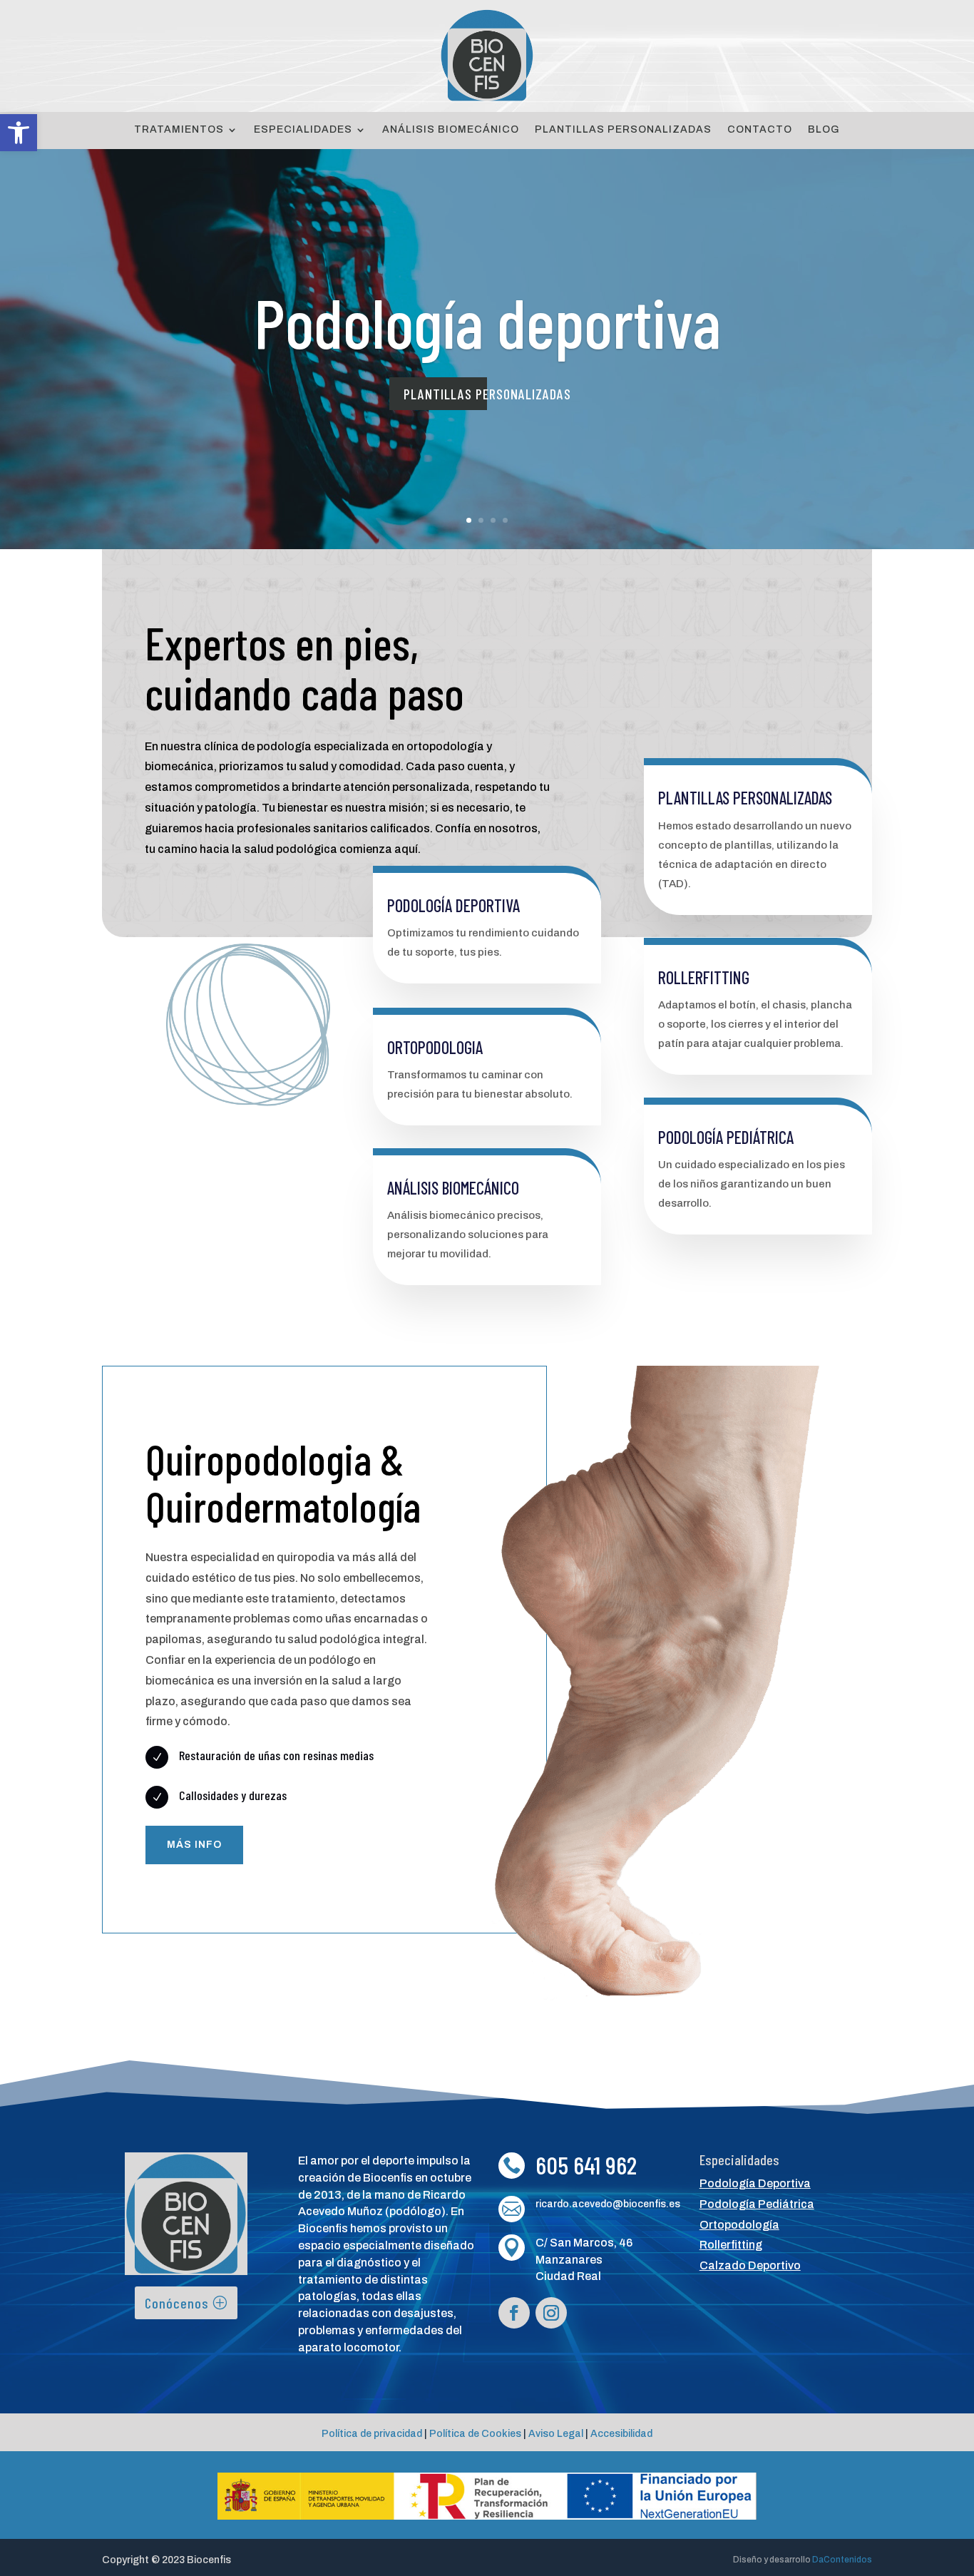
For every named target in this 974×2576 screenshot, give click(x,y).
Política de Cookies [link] (475, 2434)
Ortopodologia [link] (435, 1047)
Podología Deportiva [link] (755, 2183)
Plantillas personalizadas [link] (487, 394)
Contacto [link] (760, 130)
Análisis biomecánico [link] (453, 1188)
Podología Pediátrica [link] (726, 1137)
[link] (19, 133)
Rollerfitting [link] (704, 977)
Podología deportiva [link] (487, 321)
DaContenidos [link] (842, 2560)
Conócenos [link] (177, 2303)
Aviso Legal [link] (556, 2434)
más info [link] (194, 1845)
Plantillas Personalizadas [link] (623, 130)
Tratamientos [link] (179, 130)
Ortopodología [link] (739, 2225)
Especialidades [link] (303, 130)
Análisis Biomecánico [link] (451, 130)
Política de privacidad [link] (372, 2434)
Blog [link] (824, 130)
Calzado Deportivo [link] (750, 2265)
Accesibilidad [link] (621, 2434)
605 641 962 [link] (586, 2164)
